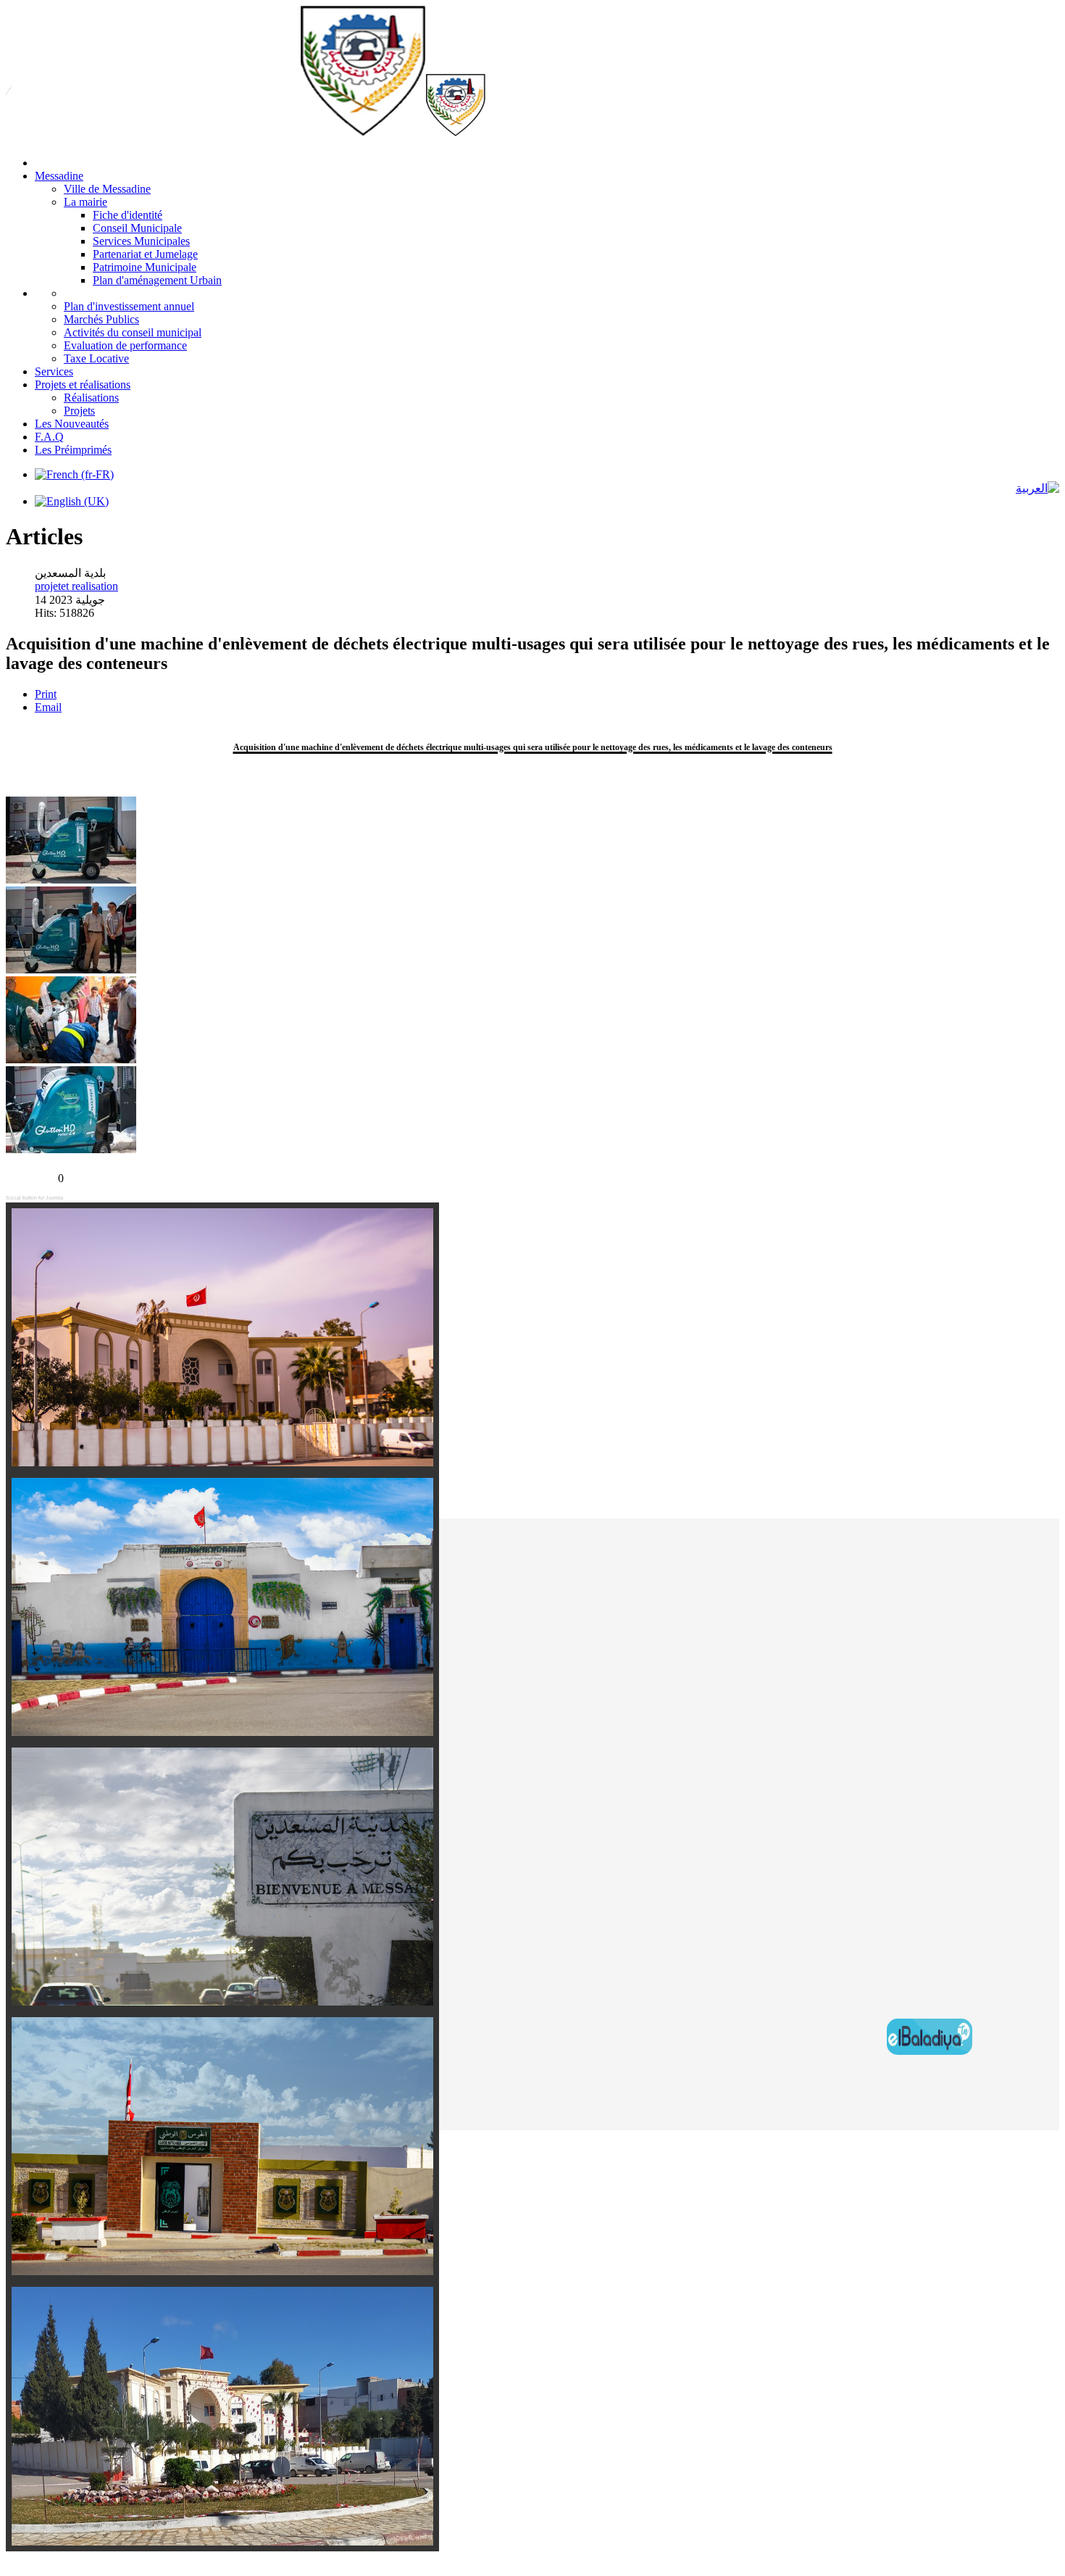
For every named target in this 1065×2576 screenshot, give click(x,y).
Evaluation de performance (125, 345)
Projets (79, 411)
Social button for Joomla (34, 1198)
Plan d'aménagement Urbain (157, 280)
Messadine (59, 176)
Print (46, 694)
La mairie (85, 202)
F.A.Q (49, 437)
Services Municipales (141, 241)
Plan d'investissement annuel (129, 306)
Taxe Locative (96, 358)
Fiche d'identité (128, 215)
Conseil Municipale (137, 228)
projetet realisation (76, 586)
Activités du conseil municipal (133, 332)
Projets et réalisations (83, 385)
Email (48, 707)
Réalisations (91, 398)
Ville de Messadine (107, 189)
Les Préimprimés (73, 450)
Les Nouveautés (72, 424)
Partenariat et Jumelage (145, 254)
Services (54, 371)
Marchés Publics (101, 319)
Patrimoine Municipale (145, 267)
